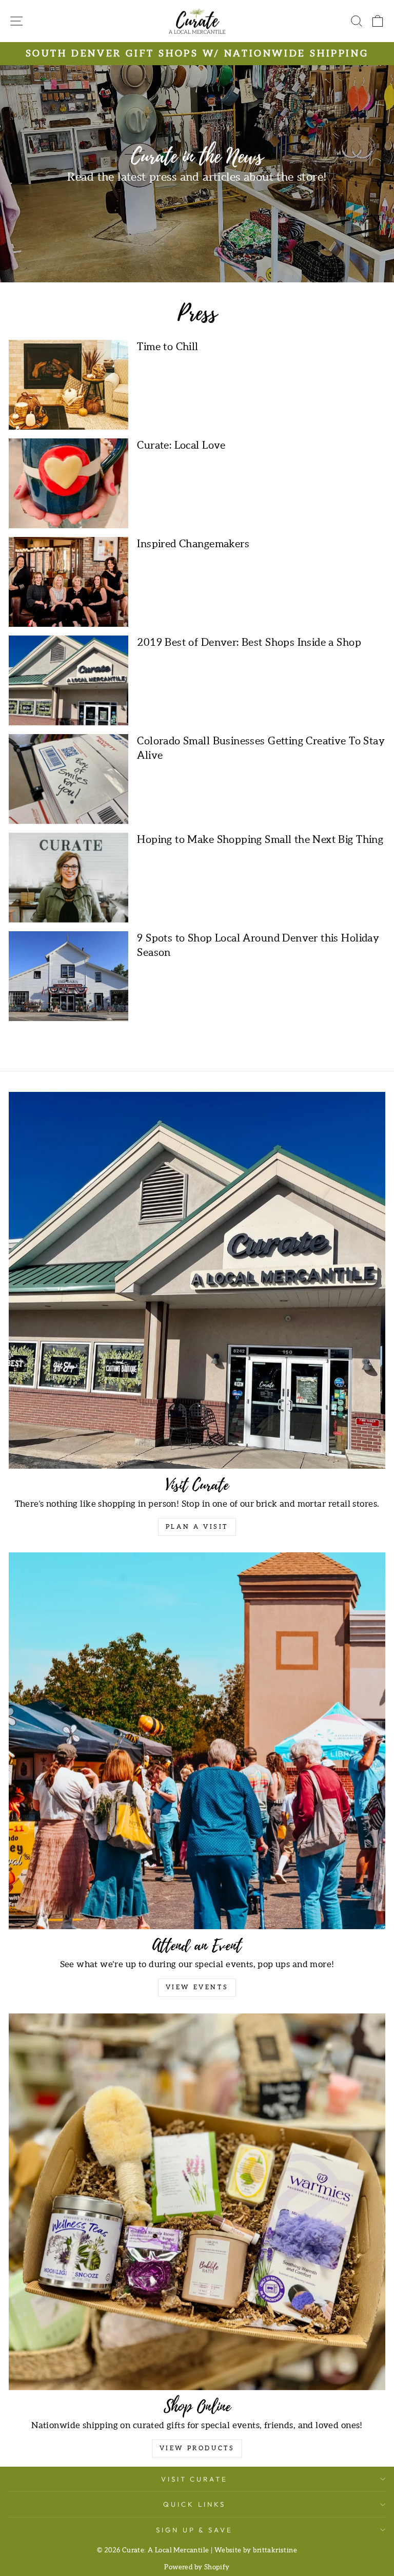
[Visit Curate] (197, 1280)
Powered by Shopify (197, 2568)
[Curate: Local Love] (68, 483)
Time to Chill (168, 347)
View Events (197, 1987)
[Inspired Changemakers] (68, 582)
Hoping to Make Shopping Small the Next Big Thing (260, 840)
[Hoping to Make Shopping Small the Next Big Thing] (68, 878)
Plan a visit (197, 1527)
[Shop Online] (197, 2202)
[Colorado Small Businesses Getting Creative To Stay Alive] (68, 779)
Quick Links (194, 2504)
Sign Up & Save (195, 2530)
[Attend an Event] (197, 1741)
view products (197, 2448)
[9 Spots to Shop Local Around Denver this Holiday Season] (68, 976)
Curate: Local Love (181, 446)
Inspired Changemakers (193, 544)
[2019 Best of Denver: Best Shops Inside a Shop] (68, 680)
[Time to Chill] (68, 385)
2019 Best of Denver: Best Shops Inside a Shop (249, 643)
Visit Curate (195, 2479)
